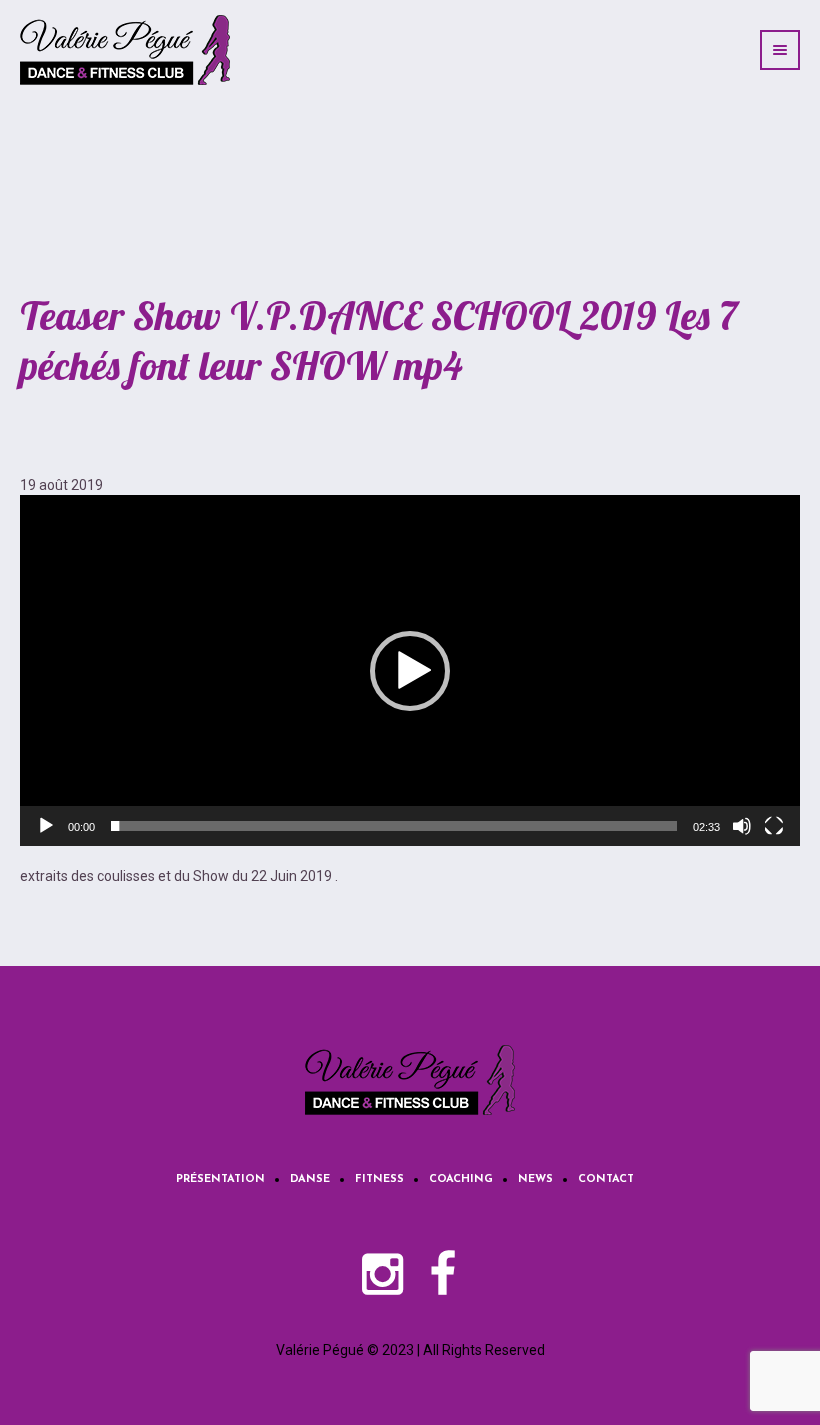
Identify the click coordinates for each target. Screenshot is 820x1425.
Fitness (379, 1179)
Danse (310, 1179)
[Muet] (742, 826)
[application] (410, 670)
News (535, 1179)
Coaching (461, 1179)
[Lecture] (46, 826)
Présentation (220, 1179)
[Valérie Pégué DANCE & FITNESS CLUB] (410, 1080)
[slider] (394, 826)
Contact (606, 1179)
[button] (410, 671)
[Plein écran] (774, 826)
